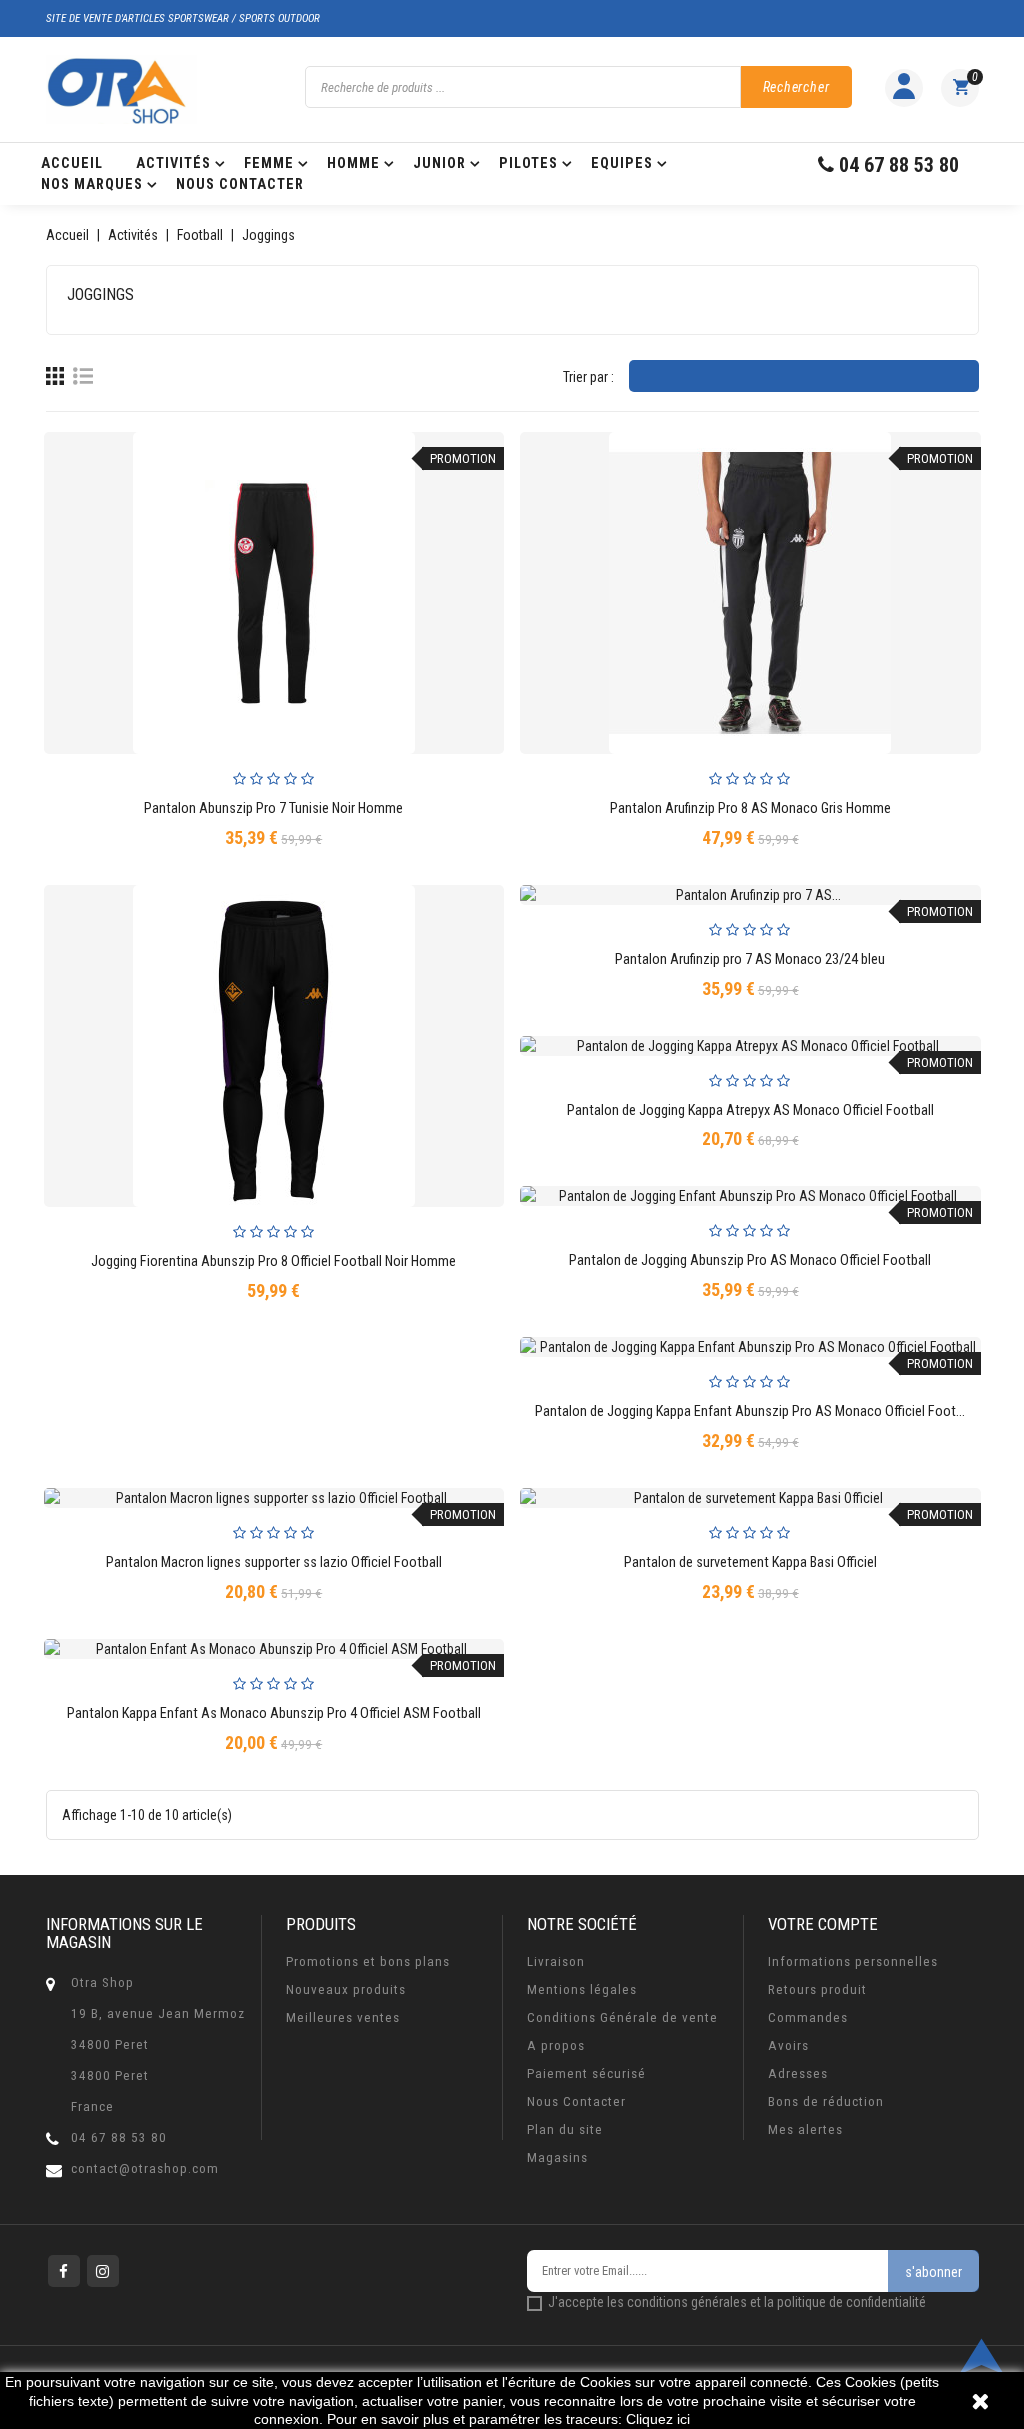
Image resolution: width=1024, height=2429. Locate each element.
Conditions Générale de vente (622, 2017)
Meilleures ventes (343, 2017)
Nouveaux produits (346, 1989)
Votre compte (823, 1924)
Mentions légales (582, 1989)
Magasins (557, 2157)
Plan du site (565, 2129)
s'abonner (933, 2272)
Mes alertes (805, 2129)
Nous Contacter (576, 2101)
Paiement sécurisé (586, 2073)
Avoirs (788, 2045)
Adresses (798, 2073)
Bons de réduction (826, 2101)
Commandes (808, 2017)
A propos (556, 2045)
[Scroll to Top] (981, 2356)
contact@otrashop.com (145, 2168)
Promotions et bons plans (368, 1961)
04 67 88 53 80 (119, 2137)
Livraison (556, 1961)
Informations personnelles (853, 1961)
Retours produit (817, 1989)
